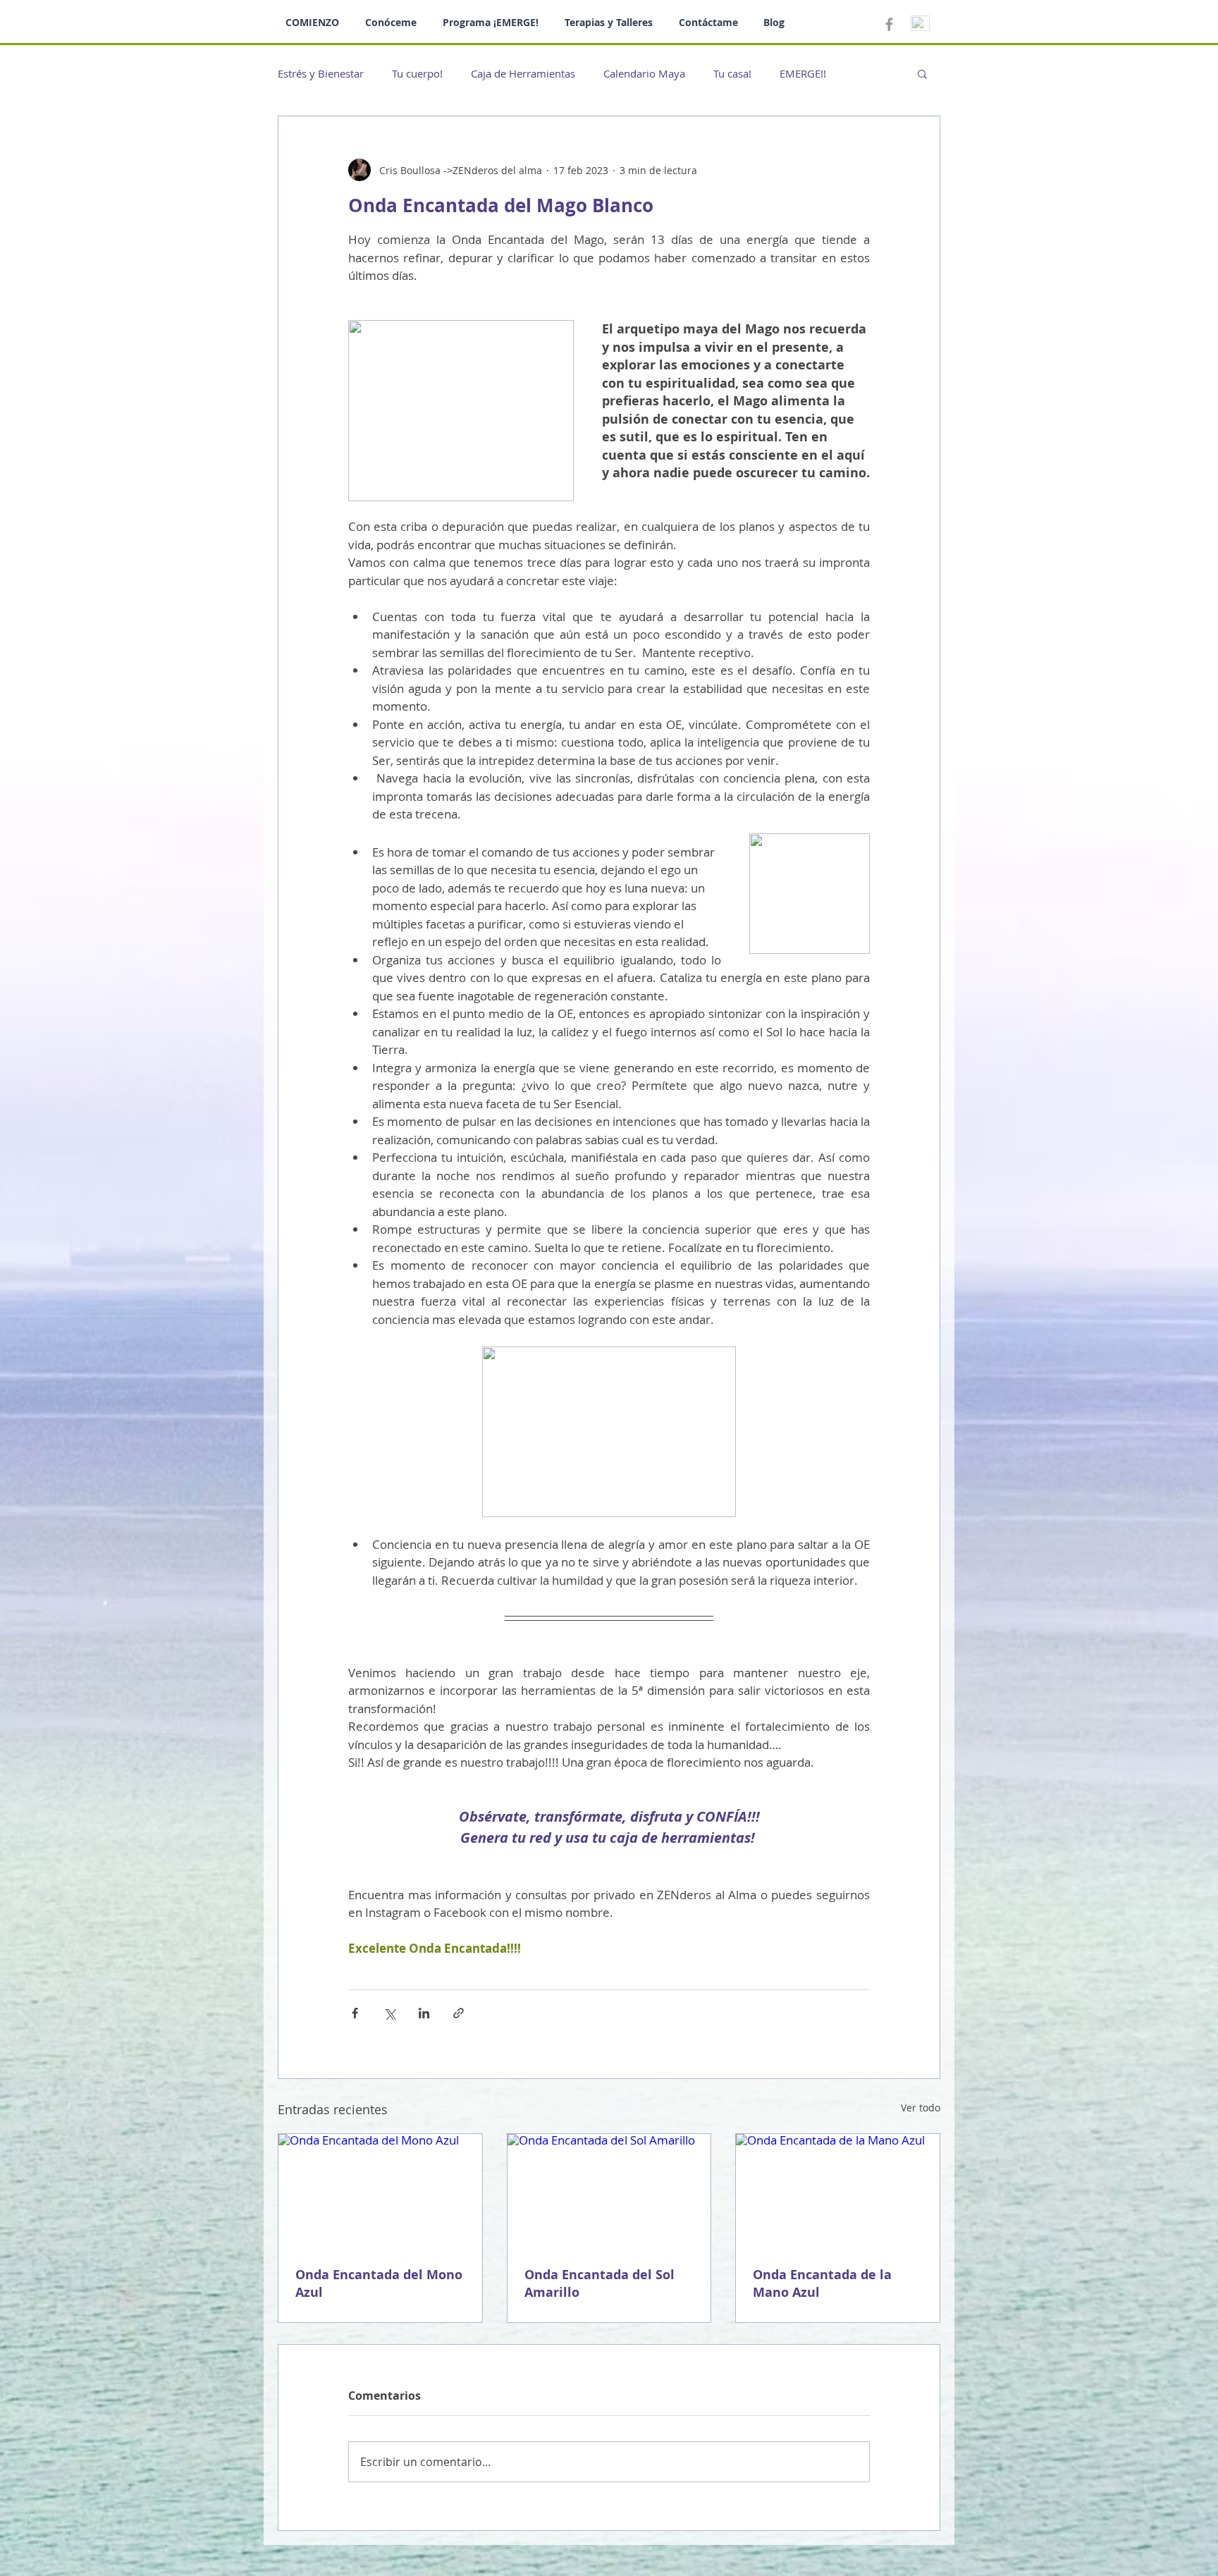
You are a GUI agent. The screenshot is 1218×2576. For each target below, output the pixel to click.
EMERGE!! (803, 73)
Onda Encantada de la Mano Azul (822, 2283)
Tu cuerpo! (417, 73)
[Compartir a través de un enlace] (459, 2013)
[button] (922, 73)
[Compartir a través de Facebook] (355, 2013)
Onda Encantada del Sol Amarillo (599, 2283)
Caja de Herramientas (523, 73)
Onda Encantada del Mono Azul (379, 2283)
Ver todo (921, 2108)
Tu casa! (732, 73)
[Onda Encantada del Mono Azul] (380, 2191)
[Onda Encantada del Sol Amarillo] (609, 2191)
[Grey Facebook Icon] (889, 24)
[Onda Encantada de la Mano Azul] (838, 2191)
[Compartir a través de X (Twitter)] (389, 2013)
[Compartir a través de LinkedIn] (424, 2013)
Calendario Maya (644, 73)
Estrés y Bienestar (321, 73)
